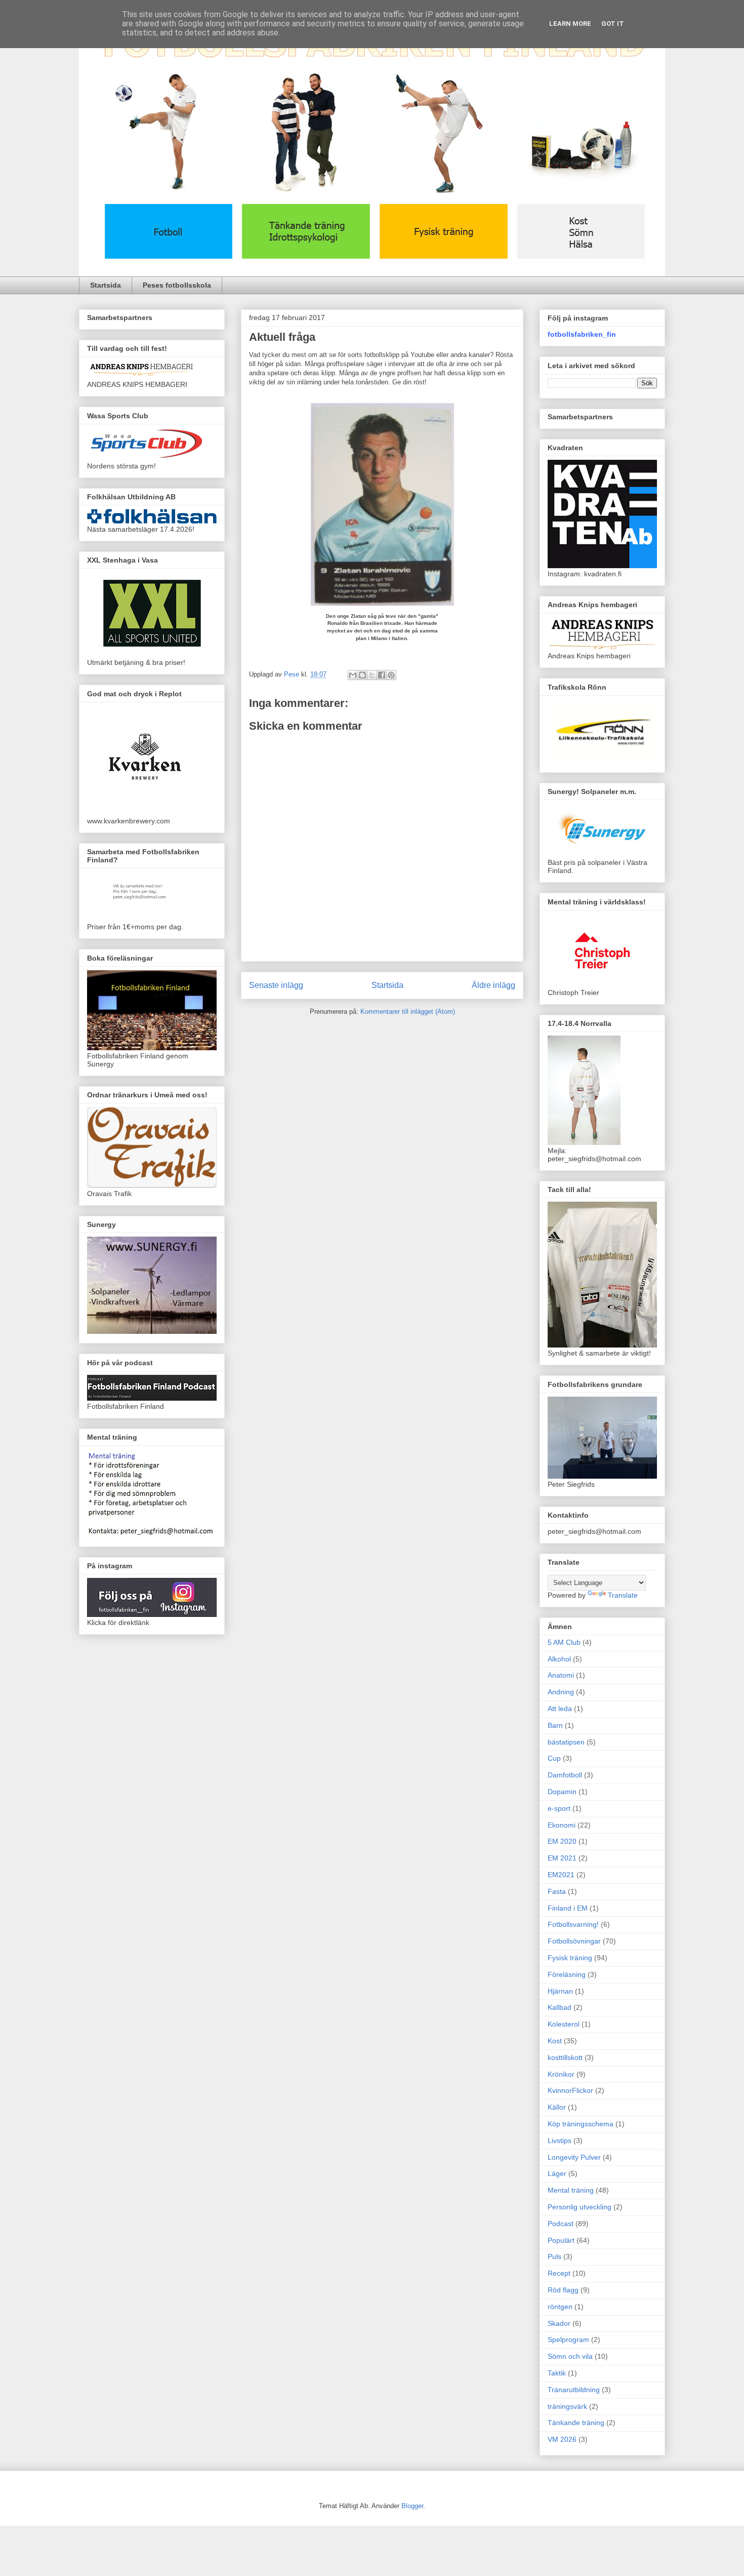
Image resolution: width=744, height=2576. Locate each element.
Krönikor (561, 2074)
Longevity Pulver (574, 2157)
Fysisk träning (570, 1958)
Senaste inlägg (276, 985)
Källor (557, 2107)
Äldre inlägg (493, 985)
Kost (555, 2041)
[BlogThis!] (362, 675)
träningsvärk (567, 2406)
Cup (554, 1758)
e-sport (559, 1808)
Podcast (561, 2224)
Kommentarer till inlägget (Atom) (408, 1012)
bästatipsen (566, 1742)
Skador (559, 2323)
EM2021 (561, 1875)
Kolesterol (564, 2024)
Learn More (570, 24)
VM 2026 (562, 2439)
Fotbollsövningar (574, 1941)
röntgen (560, 2307)
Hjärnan (560, 1991)
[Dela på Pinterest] (391, 675)
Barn (555, 1725)
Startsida (106, 285)
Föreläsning (567, 1974)
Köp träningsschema (581, 2124)
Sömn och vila (570, 2356)
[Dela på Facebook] (382, 675)
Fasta (557, 1891)
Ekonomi (562, 1825)
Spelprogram (568, 2340)
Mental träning (571, 2190)
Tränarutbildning (574, 2390)
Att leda (560, 1709)
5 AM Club (564, 1642)
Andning (561, 1692)
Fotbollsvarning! (573, 1924)
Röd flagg (563, 2290)
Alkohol (559, 1659)
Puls (554, 2256)
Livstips (560, 2141)
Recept (559, 2273)
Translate (623, 1595)
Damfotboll (565, 1775)
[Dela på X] (372, 675)
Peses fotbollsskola (177, 285)
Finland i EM (568, 1908)
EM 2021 (562, 1858)
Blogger (412, 2506)
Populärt (561, 2240)
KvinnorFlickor (570, 2090)
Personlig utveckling (580, 2207)
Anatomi (561, 1675)
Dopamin (562, 1792)
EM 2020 (562, 1841)
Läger (557, 2173)
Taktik (557, 2373)
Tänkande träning (576, 2423)
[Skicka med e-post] (353, 675)
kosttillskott (565, 2057)
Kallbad (560, 2007)
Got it (613, 24)
